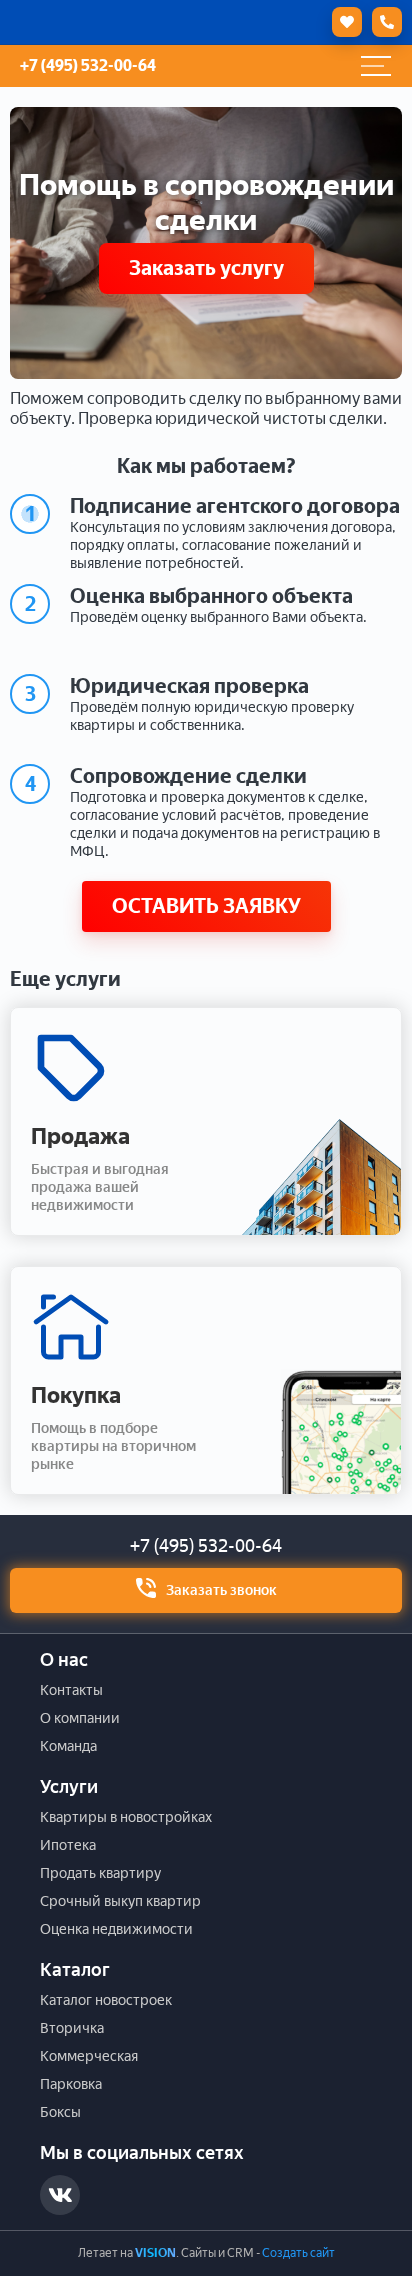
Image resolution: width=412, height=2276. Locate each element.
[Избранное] (342, 22)
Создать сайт (298, 2253)
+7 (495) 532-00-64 (206, 1546)
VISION (155, 2253)
